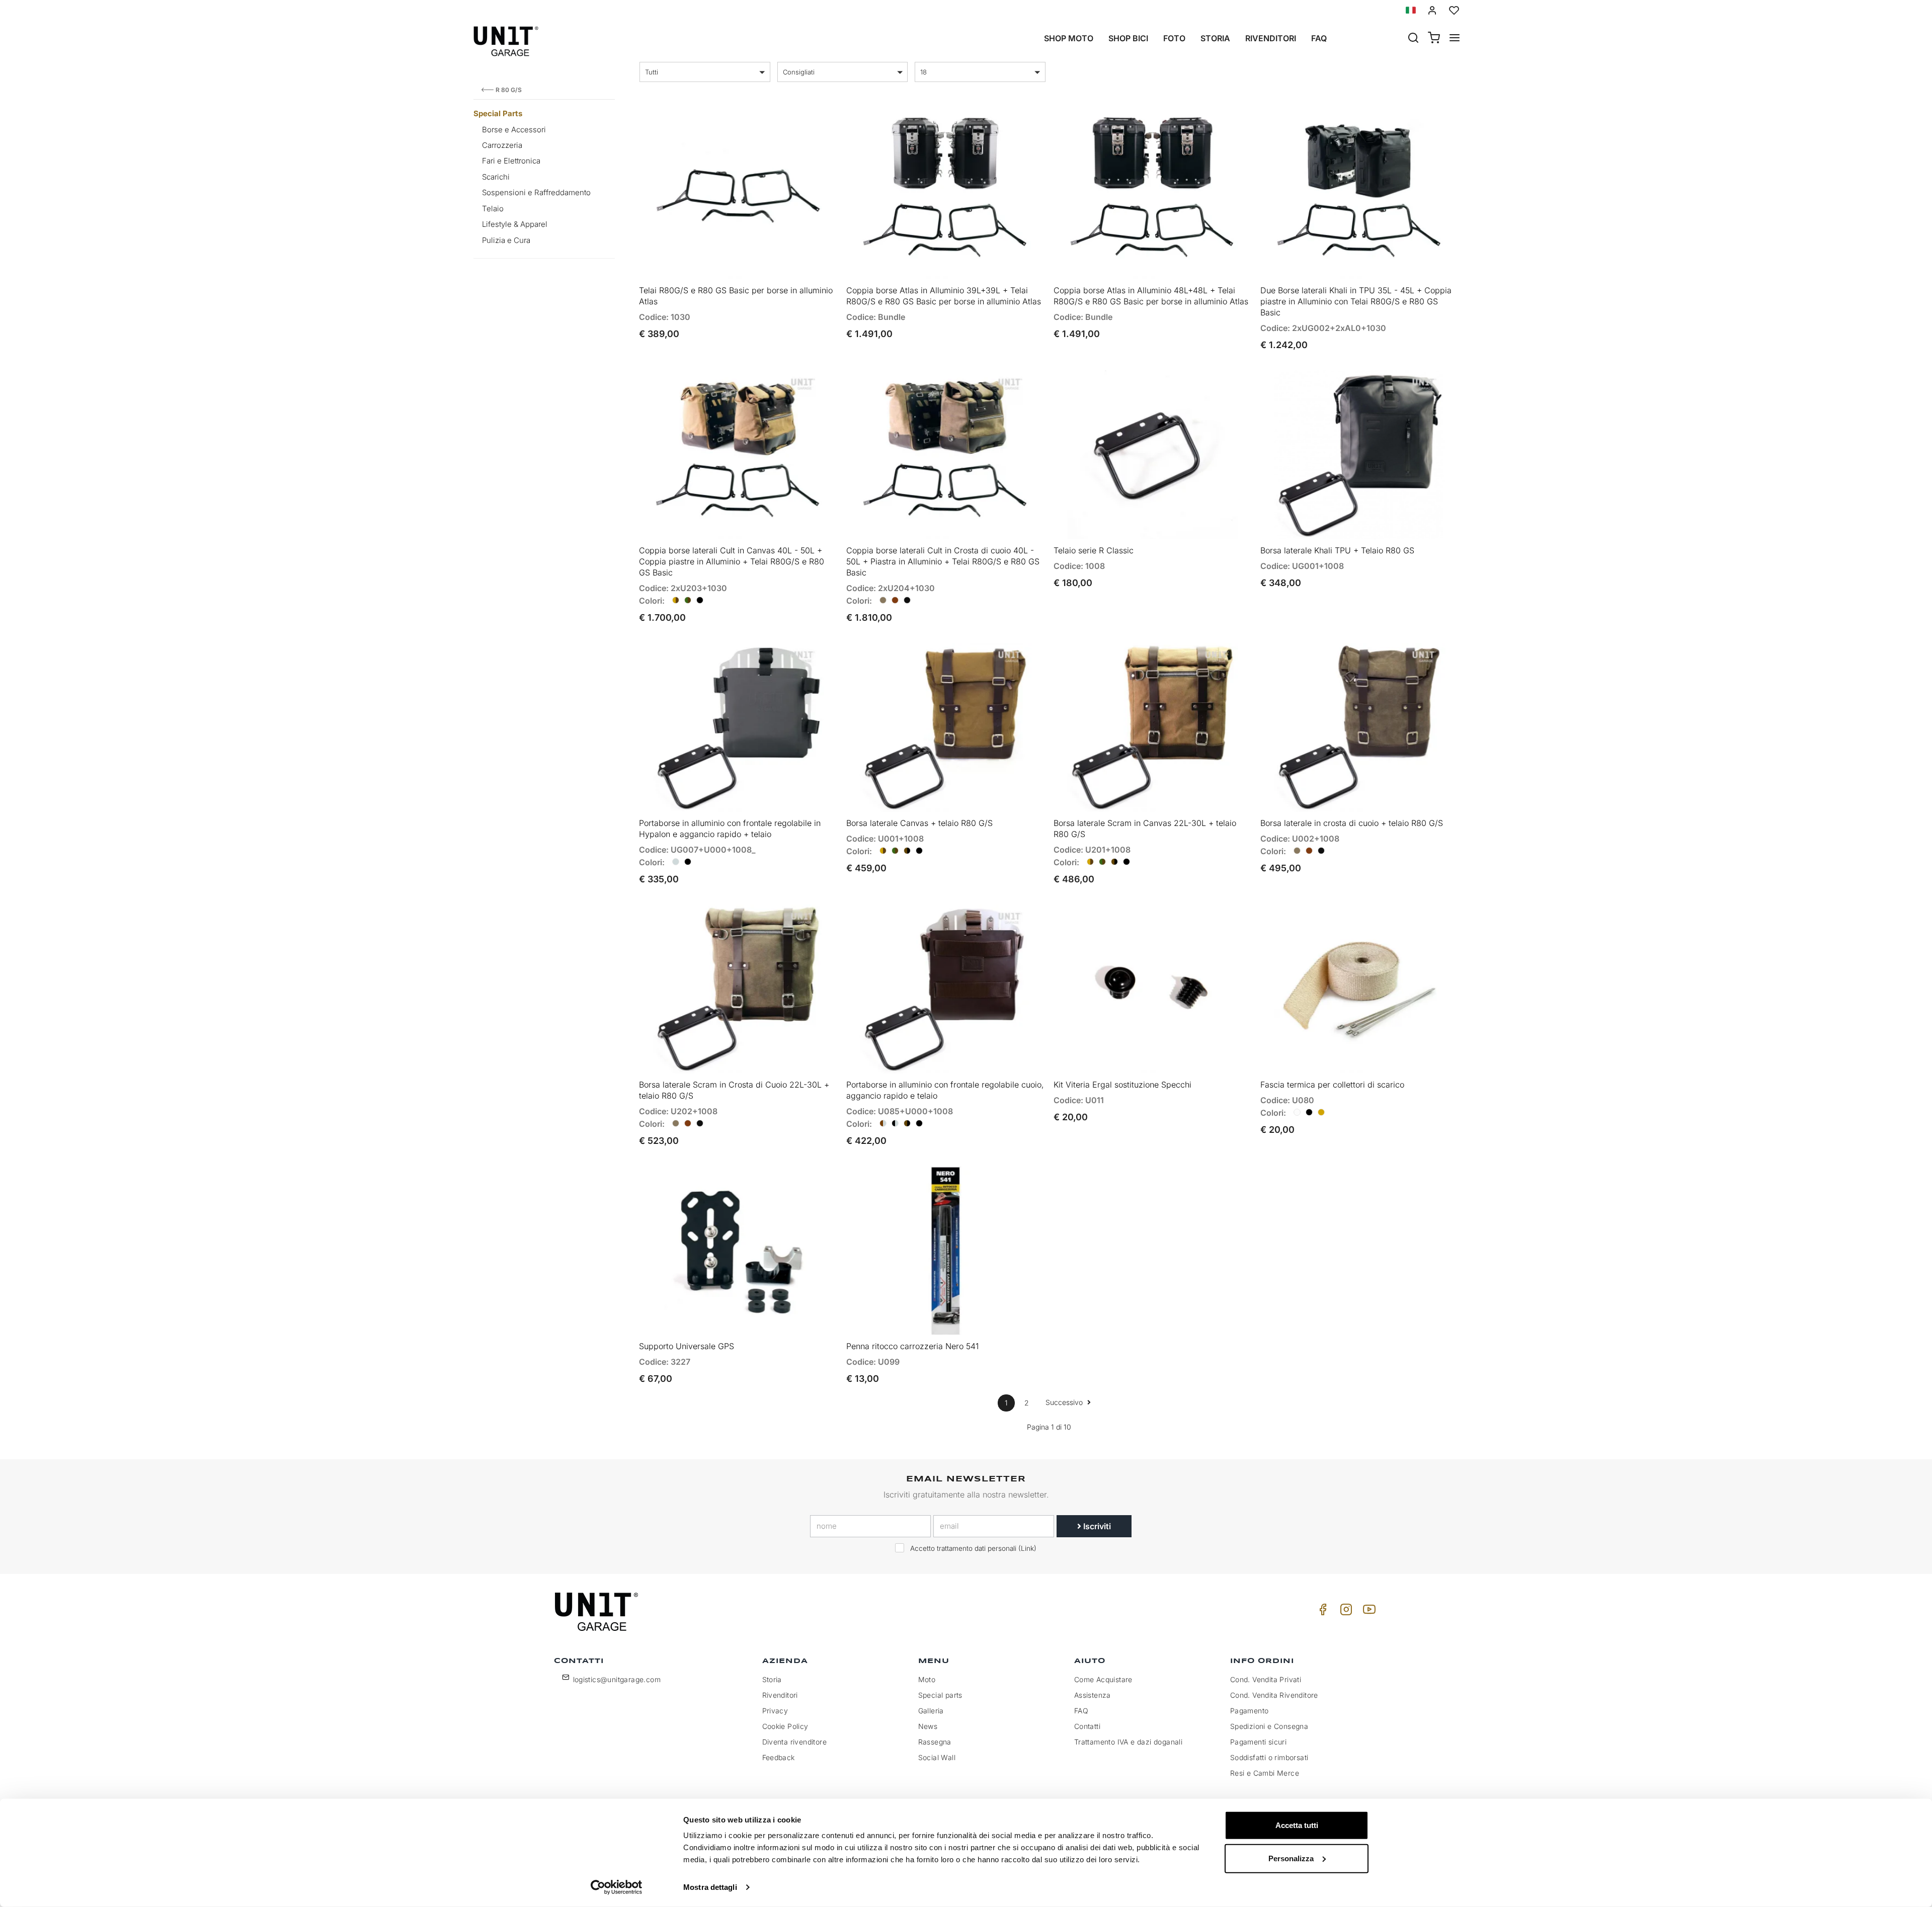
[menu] (1455, 39)
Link (1027, 1548)
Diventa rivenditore (795, 1742)
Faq (1319, 38)
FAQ (1081, 1711)
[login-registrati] (1432, 10)
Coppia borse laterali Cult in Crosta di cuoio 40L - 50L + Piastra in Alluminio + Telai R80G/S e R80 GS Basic (943, 561)
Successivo (1065, 1402)
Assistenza (1093, 1695)
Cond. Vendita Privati (1266, 1679)
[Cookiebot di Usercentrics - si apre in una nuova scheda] (617, 1887)
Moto (927, 1679)
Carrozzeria (502, 145)
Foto (1174, 38)
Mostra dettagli (710, 1887)
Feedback (779, 1757)
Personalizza (1291, 1858)
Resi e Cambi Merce (1265, 1773)
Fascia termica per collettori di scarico (1332, 1085)
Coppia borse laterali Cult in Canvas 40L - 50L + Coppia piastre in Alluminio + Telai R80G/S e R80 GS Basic (732, 561)
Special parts (940, 1695)
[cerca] (1413, 39)
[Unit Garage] (598, 1612)
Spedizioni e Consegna (1269, 1726)
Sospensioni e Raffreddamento (536, 192)
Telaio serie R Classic (1094, 550)
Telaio (493, 209)
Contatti (1087, 1726)
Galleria (931, 1711)
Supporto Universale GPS (687, 1346)
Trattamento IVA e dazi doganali (1128, 1742)
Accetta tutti (1297, 1825)
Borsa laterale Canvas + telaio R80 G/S (919, 823)
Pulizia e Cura (506, 240)
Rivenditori (1271, 38)
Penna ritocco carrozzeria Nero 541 (912, 1346)
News (928, 1726)
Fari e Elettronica (511, 161)
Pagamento (1250, 1711)
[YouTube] (1367, 1612)
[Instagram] (1344, 1612)
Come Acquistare (1103, 1679)
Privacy (775, 1711)
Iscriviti (1096, 1526)
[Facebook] (1321, 1612)
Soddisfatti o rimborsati (1269, 1757)
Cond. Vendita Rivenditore (1274, 1695)
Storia (1215, 38)
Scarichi (496, 177)
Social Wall (937, 1757)
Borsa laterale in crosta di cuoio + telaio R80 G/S (1352, 823)
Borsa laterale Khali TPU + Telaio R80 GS (1337, 550)
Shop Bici (1128, 38)
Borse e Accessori (514, 130)
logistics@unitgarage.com (617, 1679)
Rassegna (935, 1742)
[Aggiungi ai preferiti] (801, 126)
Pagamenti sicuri (1258, 1742)
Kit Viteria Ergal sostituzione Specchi (1122, 1085)
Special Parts (498, 113)
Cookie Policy (785, 1726)
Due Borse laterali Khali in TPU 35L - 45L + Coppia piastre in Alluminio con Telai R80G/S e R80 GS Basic (1356, 301)
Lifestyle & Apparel (515, 224)
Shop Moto (1069, 38)
